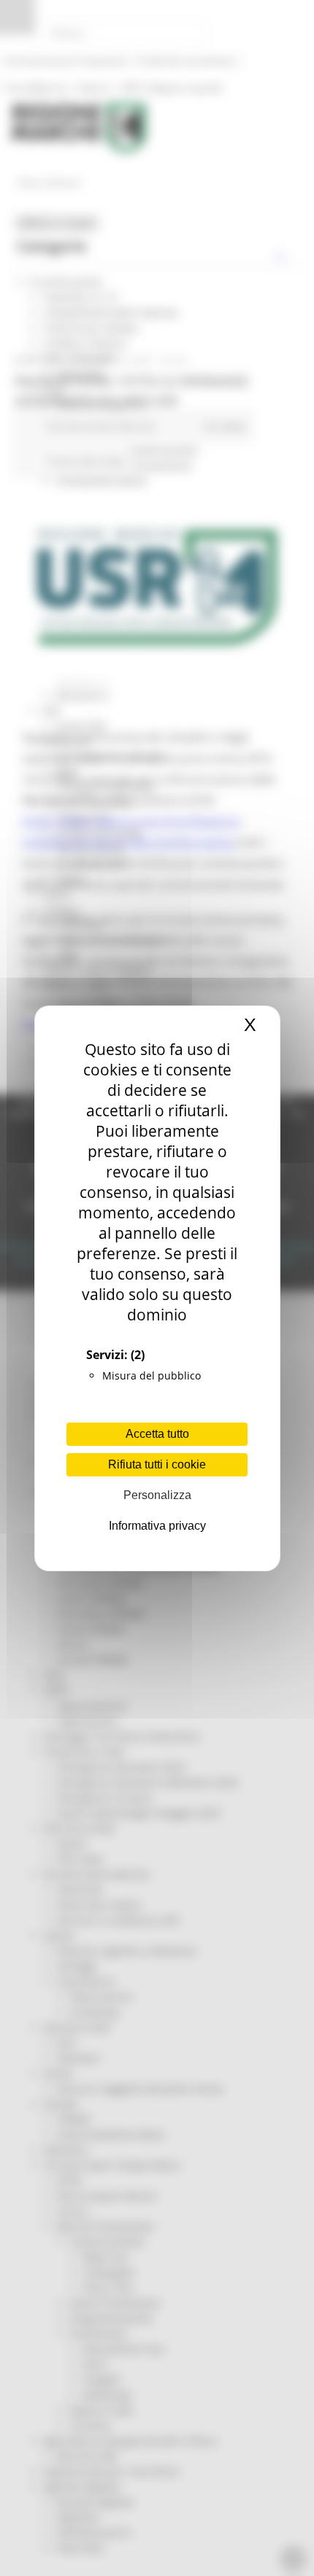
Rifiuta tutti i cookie (157, 1464)
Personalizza (157, 1495)
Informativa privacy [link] (157, 1526)
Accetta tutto (157, 1434)
